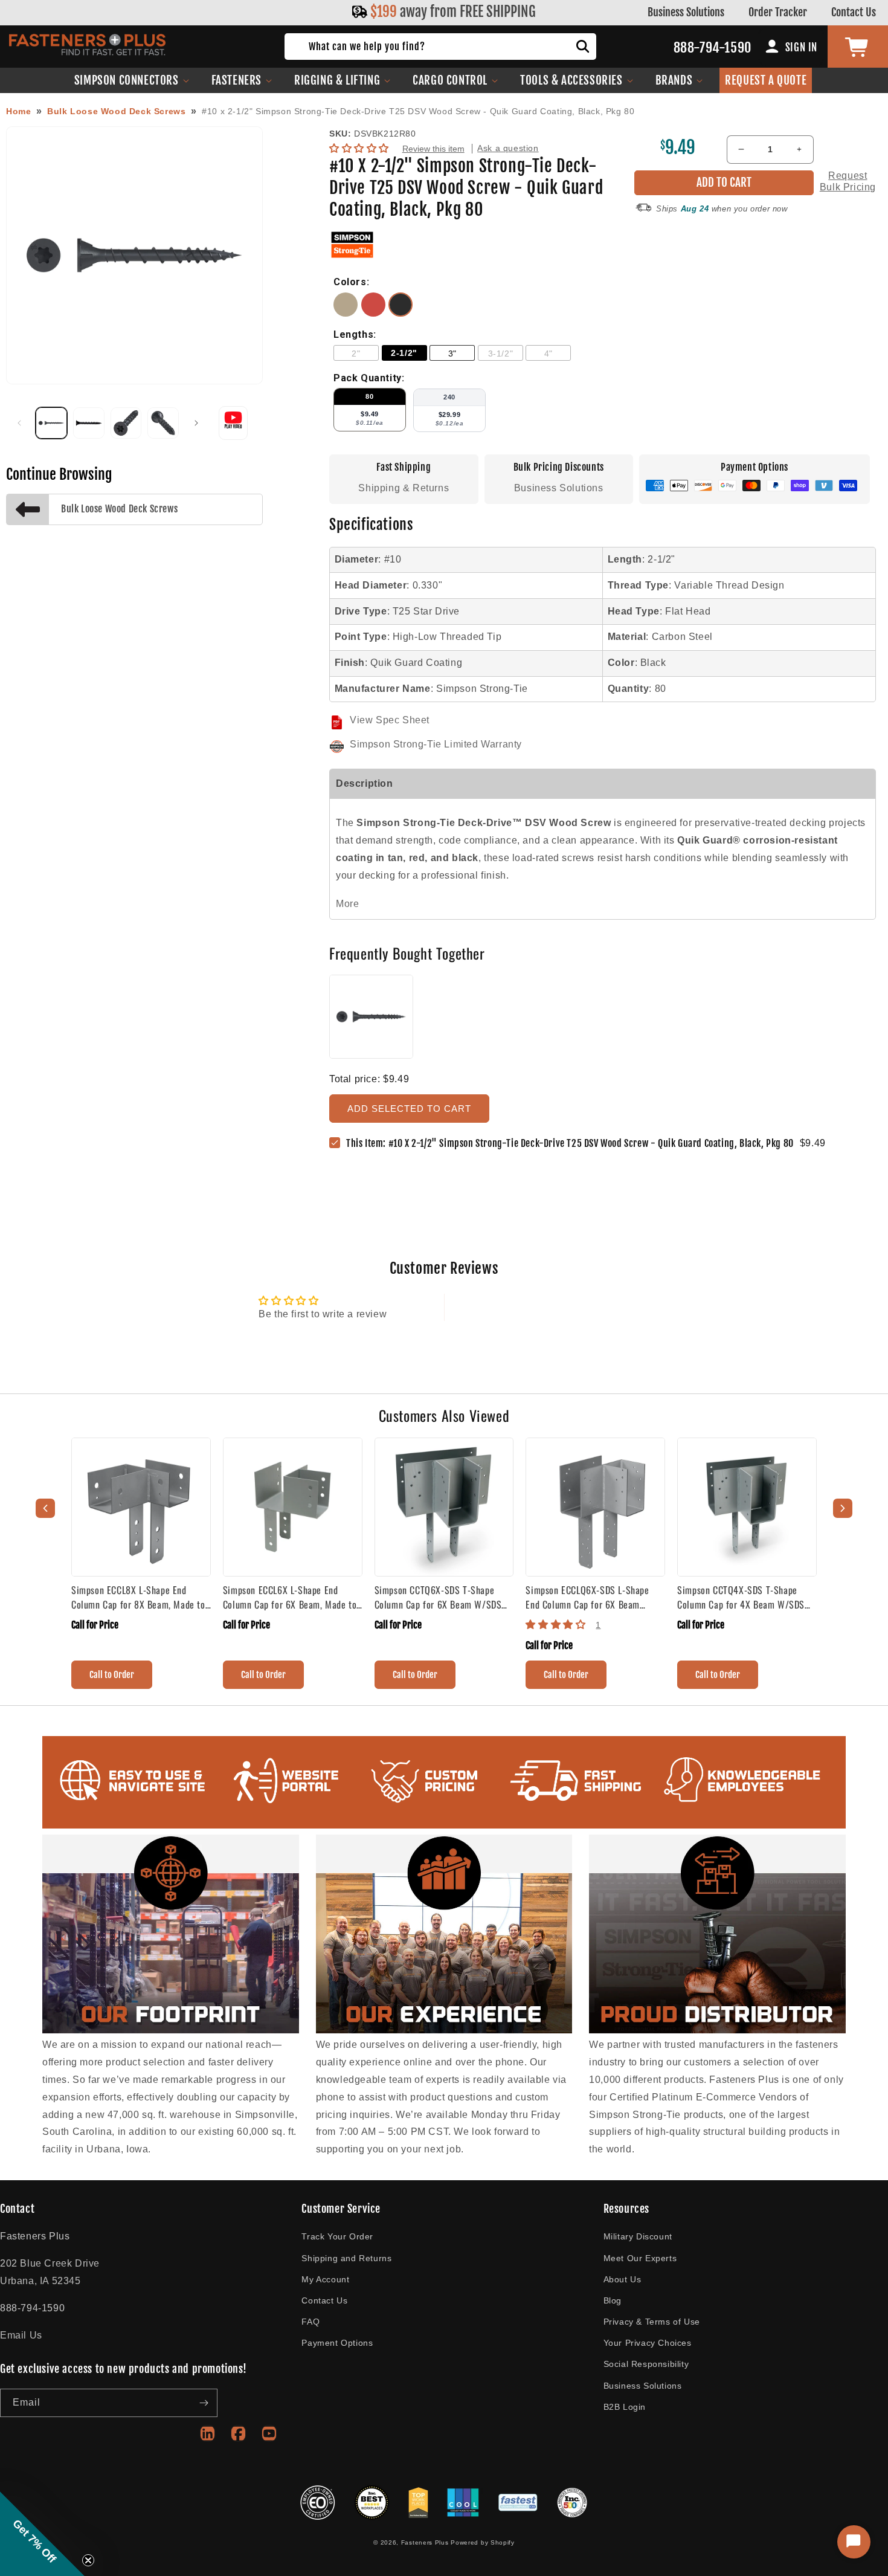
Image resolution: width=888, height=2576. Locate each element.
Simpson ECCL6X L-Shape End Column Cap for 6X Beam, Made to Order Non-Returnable (290, 1597)
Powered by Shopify (483, 2542)
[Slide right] (196, 423)
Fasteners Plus (425, 2542)
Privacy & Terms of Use (652, 2322)
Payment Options (337, 2343)
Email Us (21, 2335)
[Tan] (347, 313)
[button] (132, 80)
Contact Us (854, 12)
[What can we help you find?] (583, 47)
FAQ (310, 2322)
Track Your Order (337, 2236)
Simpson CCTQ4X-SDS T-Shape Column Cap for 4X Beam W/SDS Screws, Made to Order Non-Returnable (741, 1597)
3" (452, 353)
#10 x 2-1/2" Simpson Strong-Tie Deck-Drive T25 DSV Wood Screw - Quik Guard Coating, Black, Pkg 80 (418, 111)
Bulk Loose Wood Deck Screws (116, 111)
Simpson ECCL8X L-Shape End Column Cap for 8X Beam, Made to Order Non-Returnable (138, 1597)
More (347, 904)
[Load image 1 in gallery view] (51, 423)
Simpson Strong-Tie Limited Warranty (436, 744)
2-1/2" (404, 353)
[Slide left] (19, 423)
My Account (325, 2279)
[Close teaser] (88, 2560)
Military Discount (638, 2236)
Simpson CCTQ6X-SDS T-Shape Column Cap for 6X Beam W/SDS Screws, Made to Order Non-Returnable (438, 1597)
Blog (613, 2300)
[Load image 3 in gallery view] (126, 423)
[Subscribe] (204, 2403)
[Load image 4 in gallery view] (163, 423)
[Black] (401, 313)
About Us (623, 2279)
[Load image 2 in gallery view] (89, 423)
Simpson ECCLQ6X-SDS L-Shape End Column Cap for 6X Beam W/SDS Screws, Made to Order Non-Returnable (595, 1597)
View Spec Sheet (390, 720)
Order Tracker (778, 12)
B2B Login (625, 2407)
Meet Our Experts (640, 2258)
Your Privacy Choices (648, 2343)
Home (18, 111)
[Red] (375, 313)
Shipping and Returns (346, 2258)
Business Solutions (686, 12)
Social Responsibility (646, 2364)
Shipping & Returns (404, 488)
